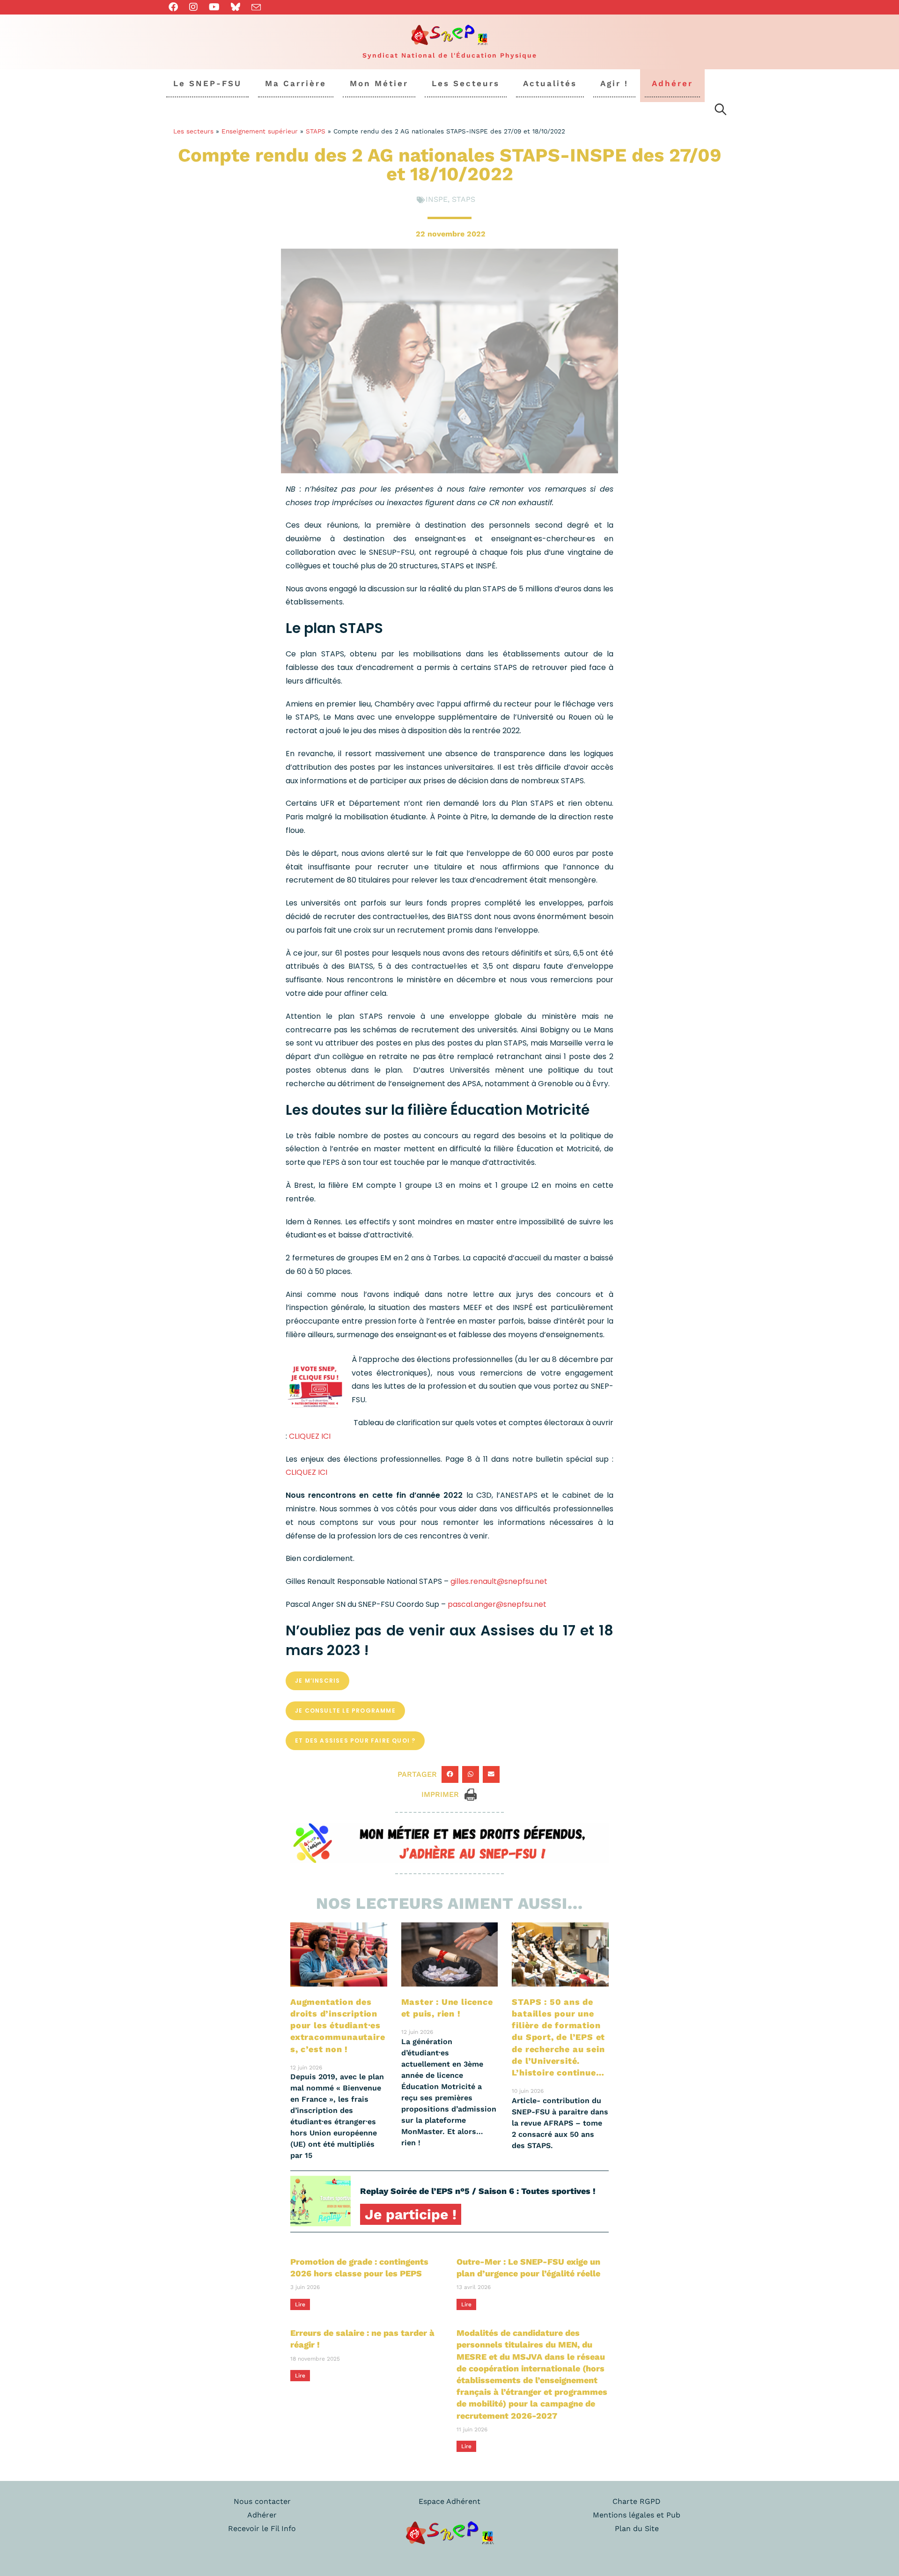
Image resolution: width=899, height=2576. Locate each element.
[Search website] (721, 111)
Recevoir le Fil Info (262, 2528)
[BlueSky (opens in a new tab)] (236, 7)
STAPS (316, 131)
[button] (450, 1774)
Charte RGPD (637, 2501)
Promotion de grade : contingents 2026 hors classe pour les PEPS (359, 2267)
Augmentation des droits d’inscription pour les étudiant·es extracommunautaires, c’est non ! (338, 2025)
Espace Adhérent (449, 2501)
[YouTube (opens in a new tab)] (214, 7)
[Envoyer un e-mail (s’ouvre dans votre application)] (256, 7)
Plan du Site (637, 2528)
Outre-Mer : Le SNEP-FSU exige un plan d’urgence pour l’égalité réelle (528, 2267)
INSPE (437, 199)
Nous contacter (262, 2501)
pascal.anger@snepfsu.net (497, 1604)
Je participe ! (411, 2214)
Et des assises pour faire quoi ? (355, 1741)
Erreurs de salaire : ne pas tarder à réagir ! (362, 2339)
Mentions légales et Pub (637, 2515)
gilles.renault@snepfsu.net (499, 1581)
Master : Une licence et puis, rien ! (447, 2008)
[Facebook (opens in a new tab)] (176, 7)
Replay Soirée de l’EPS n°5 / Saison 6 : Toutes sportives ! (478, 2191)
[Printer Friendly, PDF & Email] (471, 1794)
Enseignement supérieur (260, 131)
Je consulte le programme (345, 1711)
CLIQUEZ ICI (310, 1436)
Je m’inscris (317, 1681)
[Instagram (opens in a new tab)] (193, 7)
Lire (300, 2304)
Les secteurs (193, 131)
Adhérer (262, 2515)
